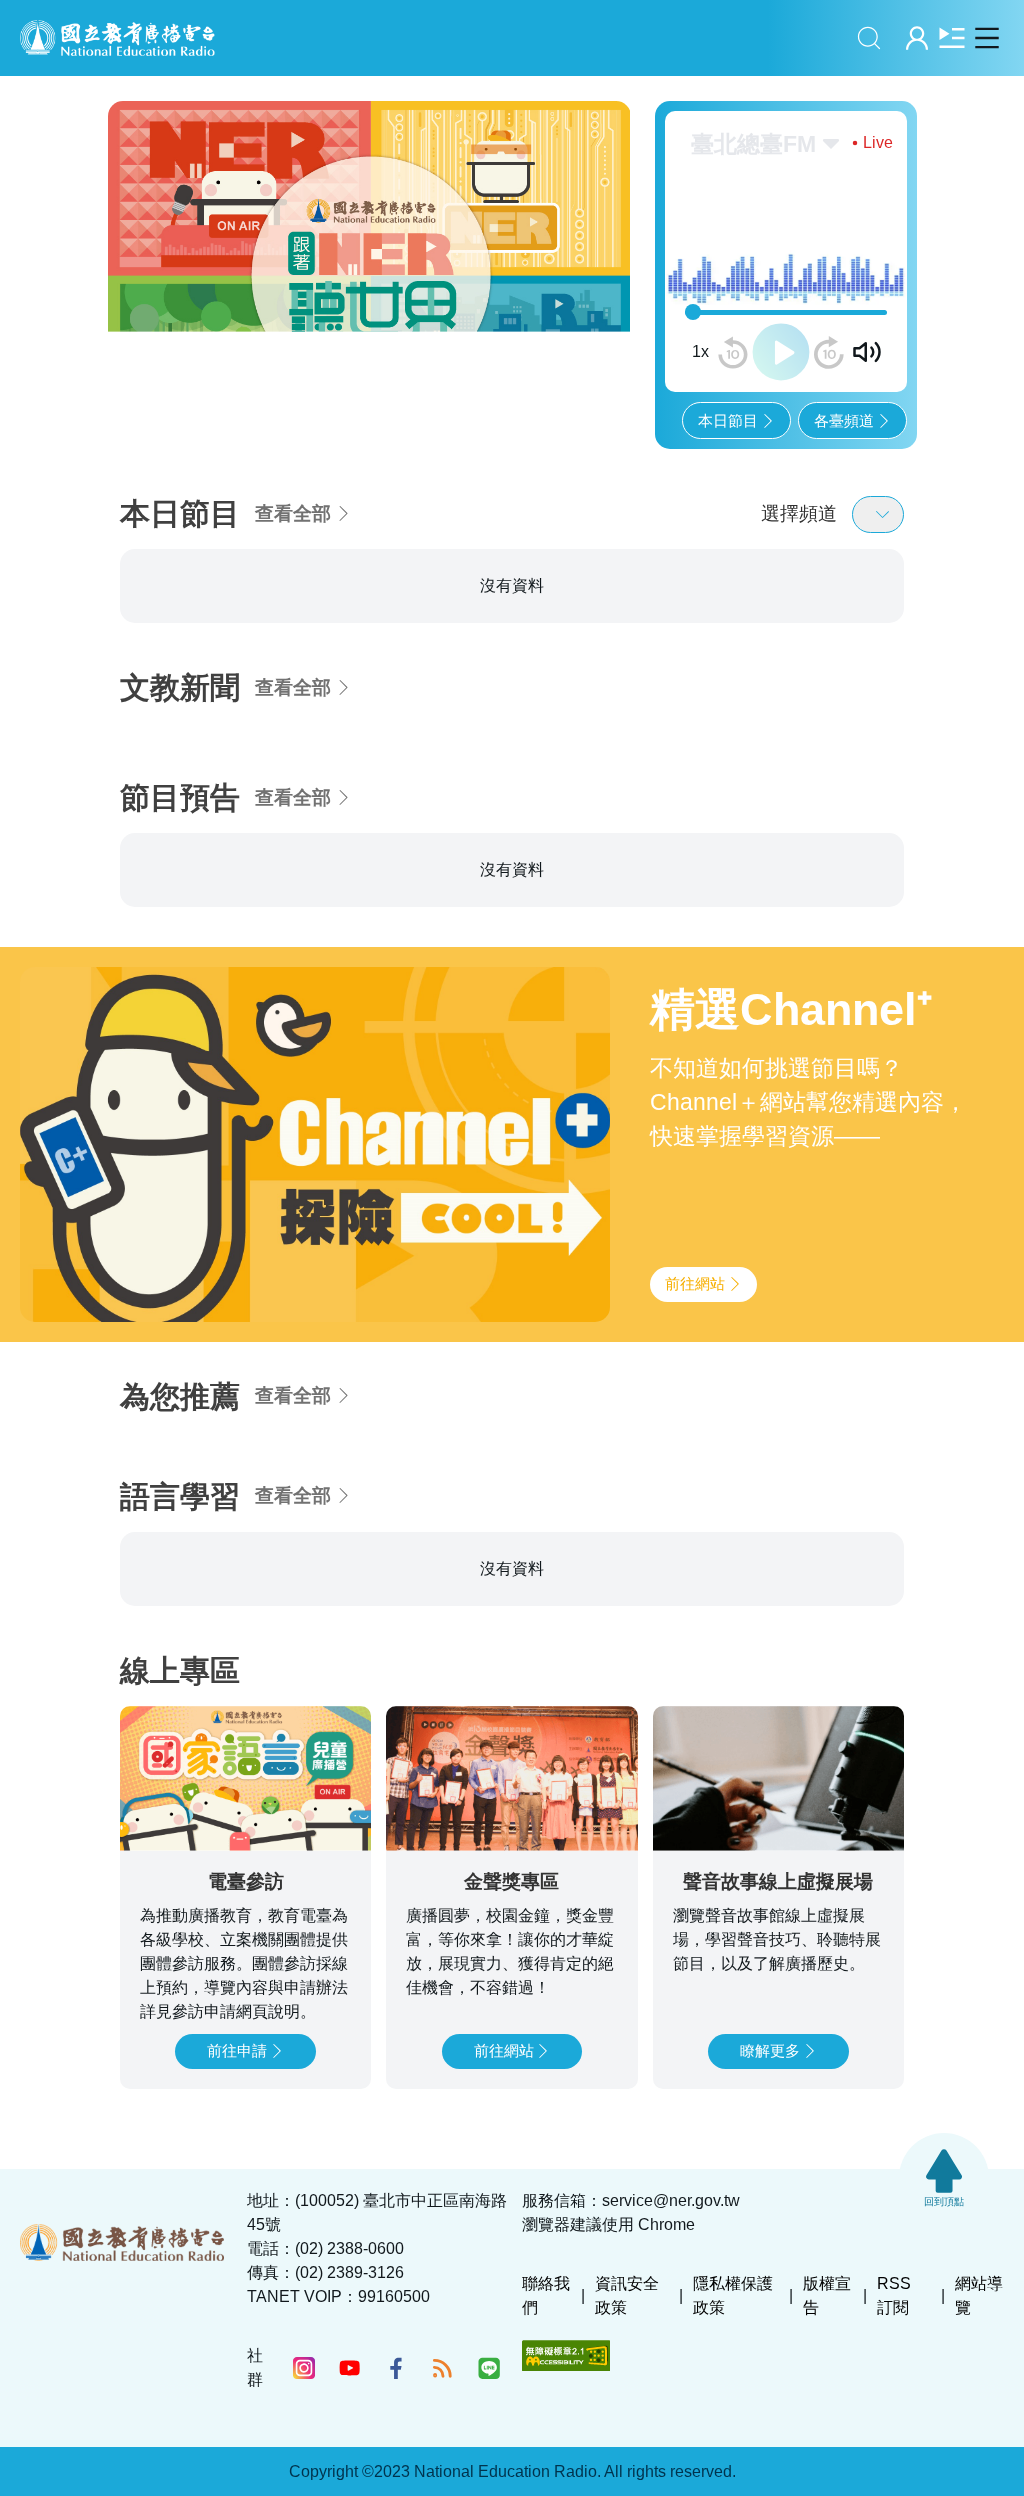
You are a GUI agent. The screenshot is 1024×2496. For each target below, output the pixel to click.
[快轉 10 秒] (829, 353)
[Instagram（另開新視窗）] (304, 2368)
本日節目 (728, 420)
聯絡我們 (546, 2295)
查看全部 (293, 513)
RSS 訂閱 (894, 2295)
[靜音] (867, 352)
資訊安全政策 (627, 2295)
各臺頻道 (844, 420)
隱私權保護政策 (733, 2295)
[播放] (781, 352)
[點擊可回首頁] (117, 38)
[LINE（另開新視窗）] (489, 2368)
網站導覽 (979, 2295)
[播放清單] (951, 37)
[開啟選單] (986, 37)
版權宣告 (827, 2295)
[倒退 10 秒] (733, 353)
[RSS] (442, 2368)
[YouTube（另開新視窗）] (350, 2368)
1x (700, 351)
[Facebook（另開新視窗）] (396, 2368)
